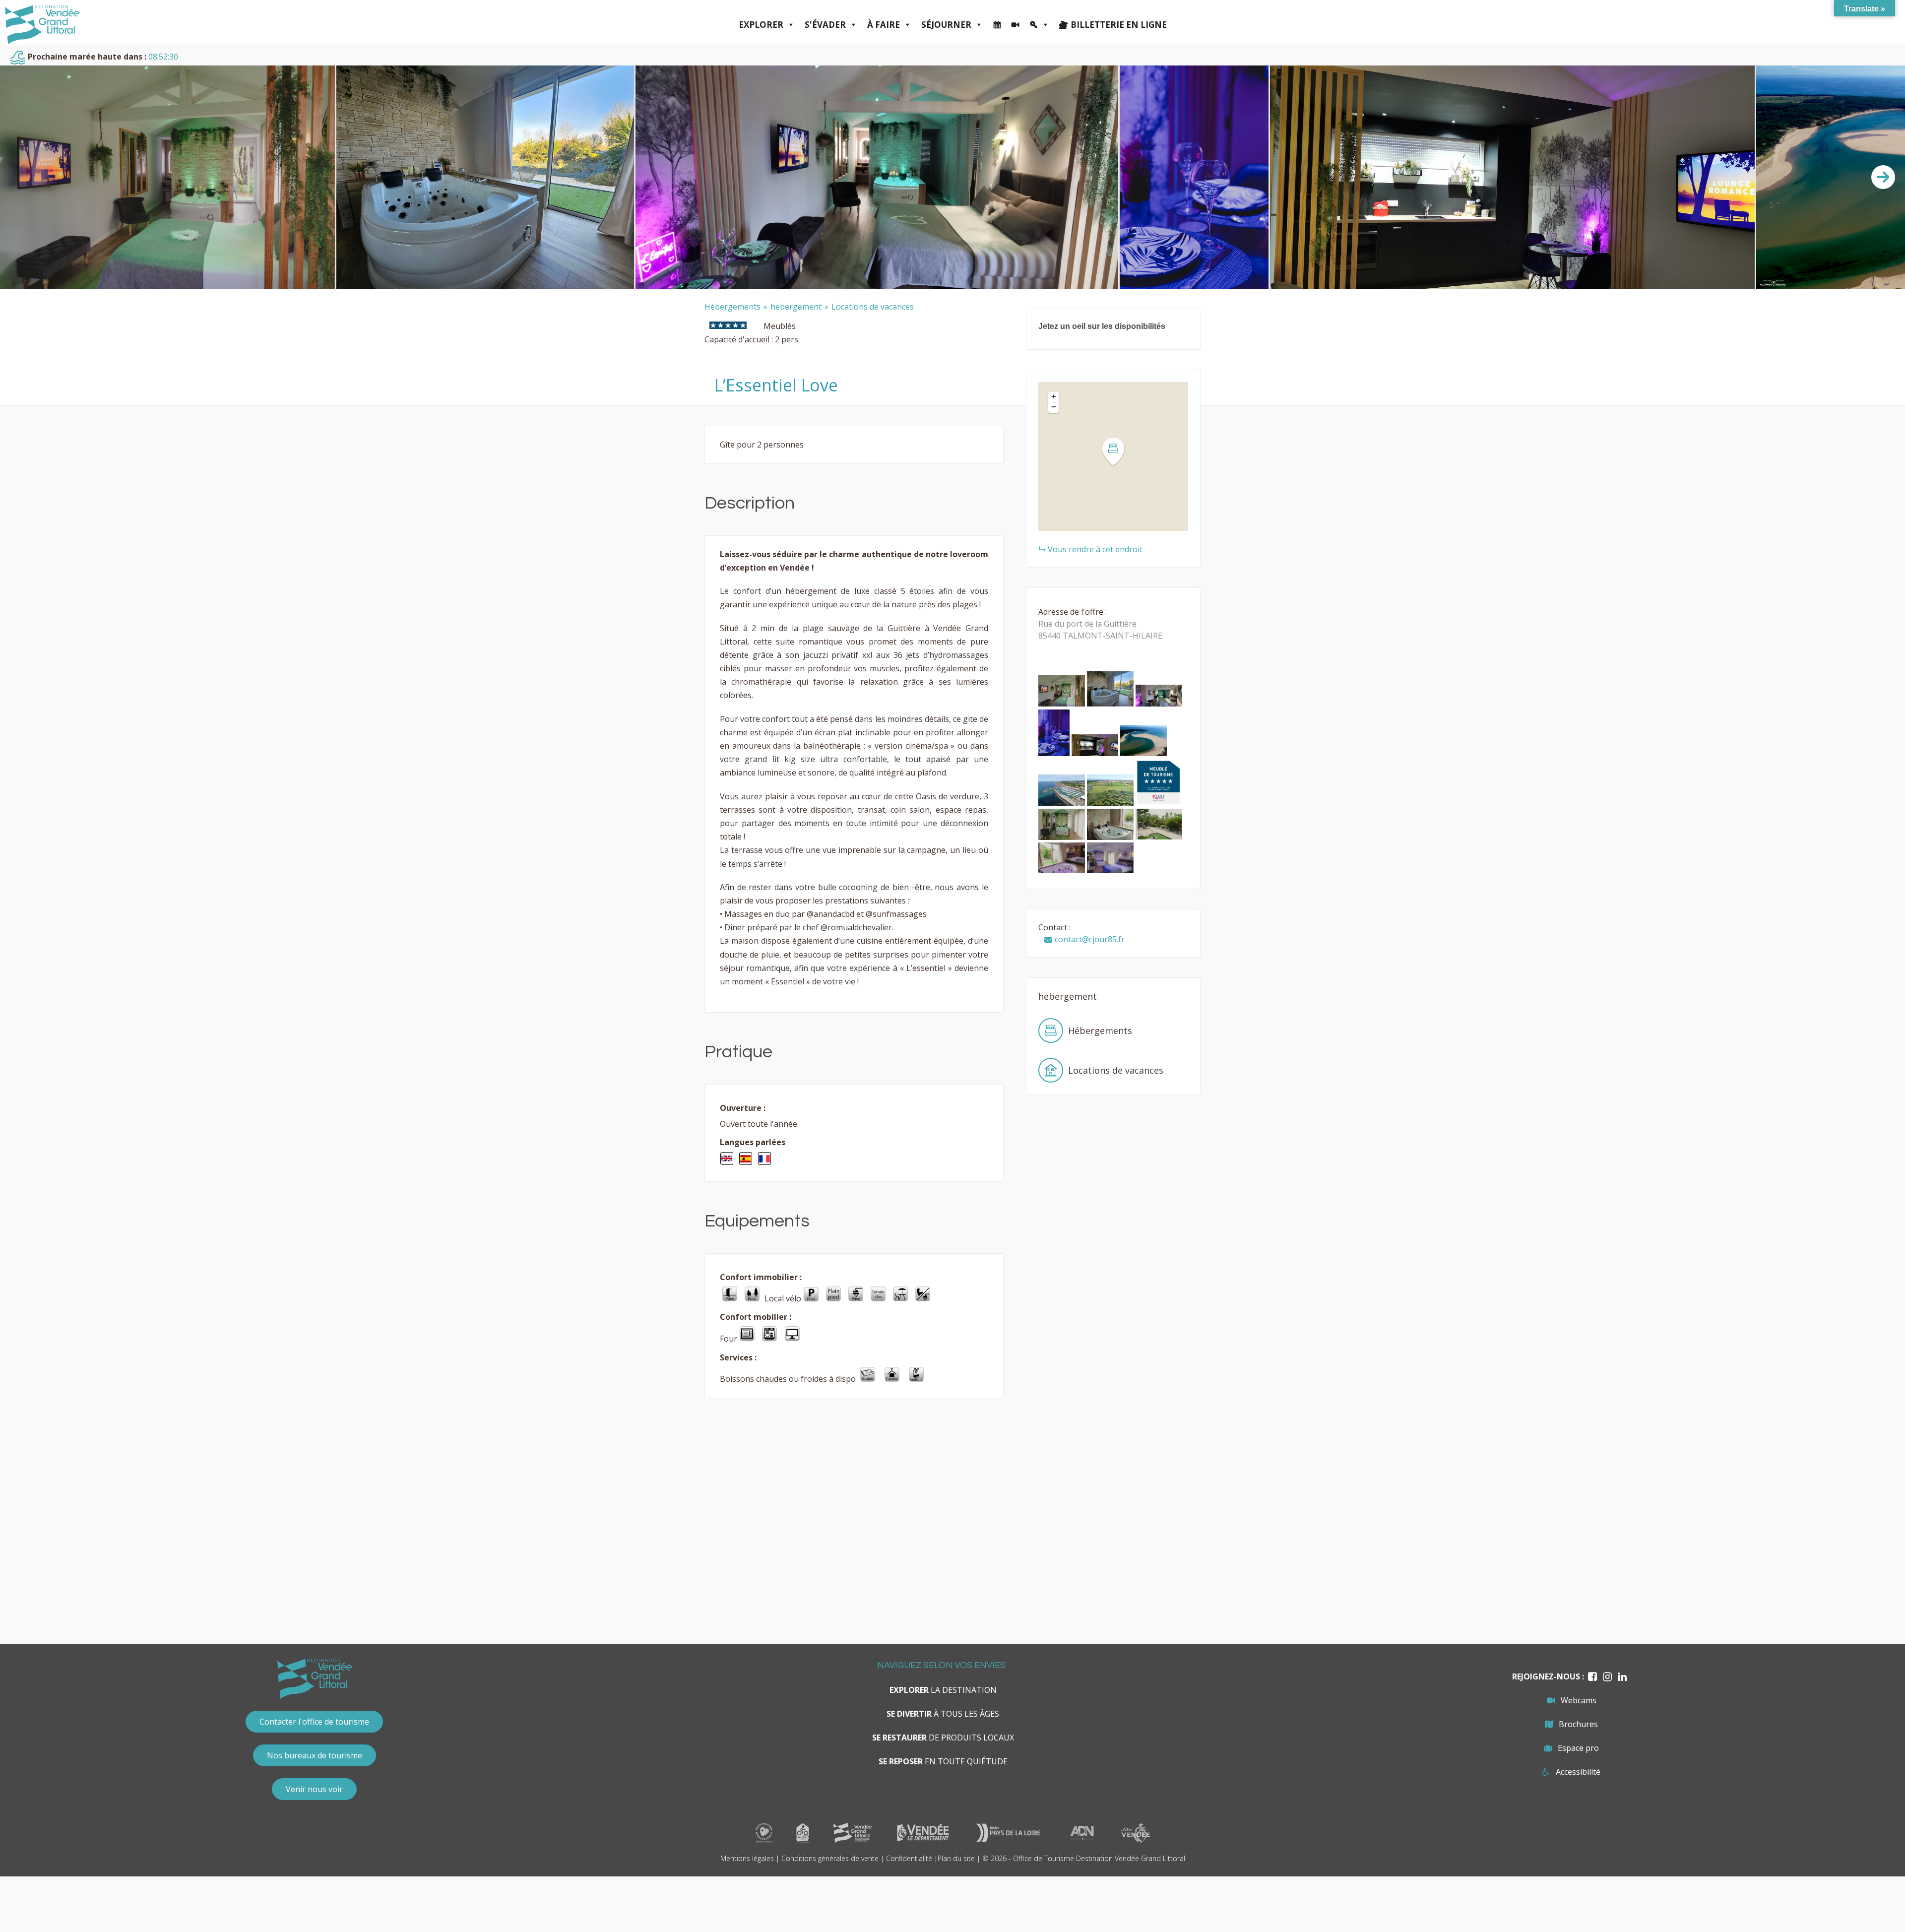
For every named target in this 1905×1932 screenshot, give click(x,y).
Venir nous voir (314, 1789)
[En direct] (1015, 25)
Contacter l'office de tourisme (314, 1722)
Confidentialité (909, 1858)
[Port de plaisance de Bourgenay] (1063, 803)
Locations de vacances (873, 307)
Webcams (1579, 1700)
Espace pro (1578, 1748)
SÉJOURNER (946, 25)
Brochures (1578, 1724)
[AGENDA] (997, 25)
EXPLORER (761, 25)
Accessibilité (1578, 1772)
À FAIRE (884, 25)
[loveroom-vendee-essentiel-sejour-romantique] (1063, 871)
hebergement (796, 307)
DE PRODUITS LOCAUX (943, 1738)
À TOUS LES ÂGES (943, 1714)
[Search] (1039, 25)
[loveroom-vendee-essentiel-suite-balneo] (1063, 704)
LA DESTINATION (943, 1690)
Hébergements (732, 307)
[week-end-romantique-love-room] (1159, 704)
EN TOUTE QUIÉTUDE (943, 1761)
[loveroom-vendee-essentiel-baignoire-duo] (1111, 837)
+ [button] (1054, 396)
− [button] (1054, 407)
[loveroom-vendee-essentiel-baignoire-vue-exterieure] (1111, 704)
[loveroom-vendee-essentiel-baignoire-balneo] (1063, 837)
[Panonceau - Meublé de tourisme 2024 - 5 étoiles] (1158, 803)
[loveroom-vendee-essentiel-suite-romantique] (1110, 871)
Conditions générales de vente (830, 1858)
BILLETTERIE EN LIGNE (1119, 25)
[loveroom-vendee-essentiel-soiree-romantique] (1055, 753)
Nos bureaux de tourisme (315, 1755)
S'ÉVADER (825, 25)
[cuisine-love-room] (1096, 753)
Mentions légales (747, 1858)
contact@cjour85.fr (1090, 939)
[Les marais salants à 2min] (1111, 803)
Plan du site (956, 1858)
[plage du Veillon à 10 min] (1143, 753)
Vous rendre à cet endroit (1095, 549)
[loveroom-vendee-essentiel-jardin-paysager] (1159, 837)
